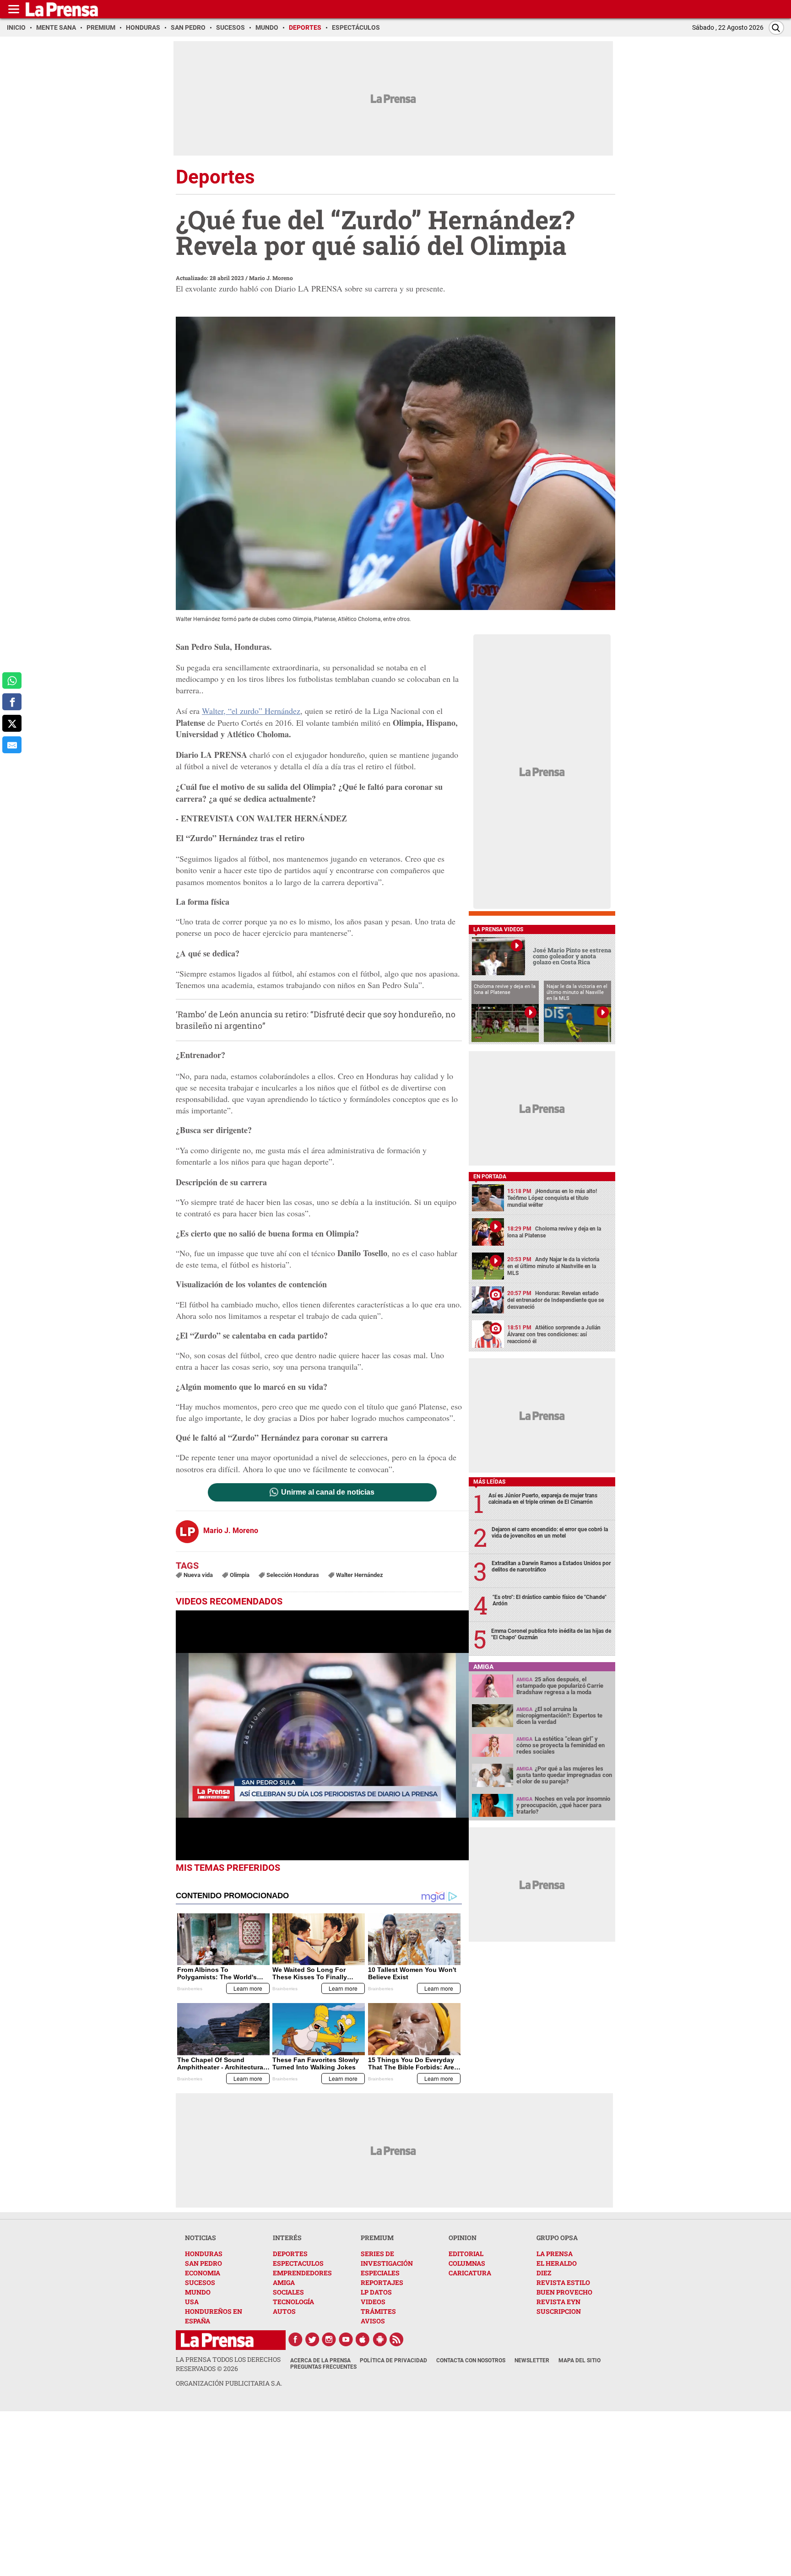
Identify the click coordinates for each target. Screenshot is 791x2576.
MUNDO (198, 2292)
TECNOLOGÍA (293, 2302)
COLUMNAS (467, 2263)
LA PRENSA (555, 2254)
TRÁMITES (378, 2311)
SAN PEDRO (203, 2263)
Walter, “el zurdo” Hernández (251, 711)
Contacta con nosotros (471, 2360)
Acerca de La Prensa (320, 2360)
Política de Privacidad (393, 2360)
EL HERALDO (557, 2263)
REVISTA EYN (558, 2302)
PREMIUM (377, 2238)
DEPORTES (290, 2254)
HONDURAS (204, 2254)
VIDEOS (373, 2302)
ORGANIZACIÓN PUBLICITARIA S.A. (229, 2383)
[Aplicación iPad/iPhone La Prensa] (363, 2339)
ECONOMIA (203, 2273)
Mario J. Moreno (271, 278)
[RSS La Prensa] (397, 2339)
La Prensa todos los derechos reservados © (228, 2364)
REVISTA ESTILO (563, 2282)
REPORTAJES (382, 2282)
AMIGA (284, 2282)
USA (192, 2302)
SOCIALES (288, 2292)
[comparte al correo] (12, 745)
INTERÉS (287, 2238)
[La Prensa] (217, 2340)
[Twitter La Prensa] (312, 2339)
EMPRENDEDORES (302, 2273)
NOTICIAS (200, 2238)
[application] (322, 1735)
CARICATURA (470, 2273)
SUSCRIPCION (559, 2311)
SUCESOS (200, 2282)
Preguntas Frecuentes (323, 2367)
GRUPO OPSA (557, 2238)
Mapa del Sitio (580, 2360)
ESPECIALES (380, 2273)
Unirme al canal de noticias (328, 1492)
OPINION (463, 2238)
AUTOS (284, 2311)
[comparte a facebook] (12, 702)
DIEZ (544, 2273)
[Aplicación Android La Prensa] (380, 2339)
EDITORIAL (466, 2254)
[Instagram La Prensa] (329, 2339)
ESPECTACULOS (298, 2263)
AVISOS (373, 2321)
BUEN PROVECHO (564, 2292)
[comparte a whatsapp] (12, 681)
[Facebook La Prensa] (295, 2339)
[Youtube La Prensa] (346, 2339)
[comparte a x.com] (12, 723)
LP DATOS (376, 2292)
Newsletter (532, 2360)
